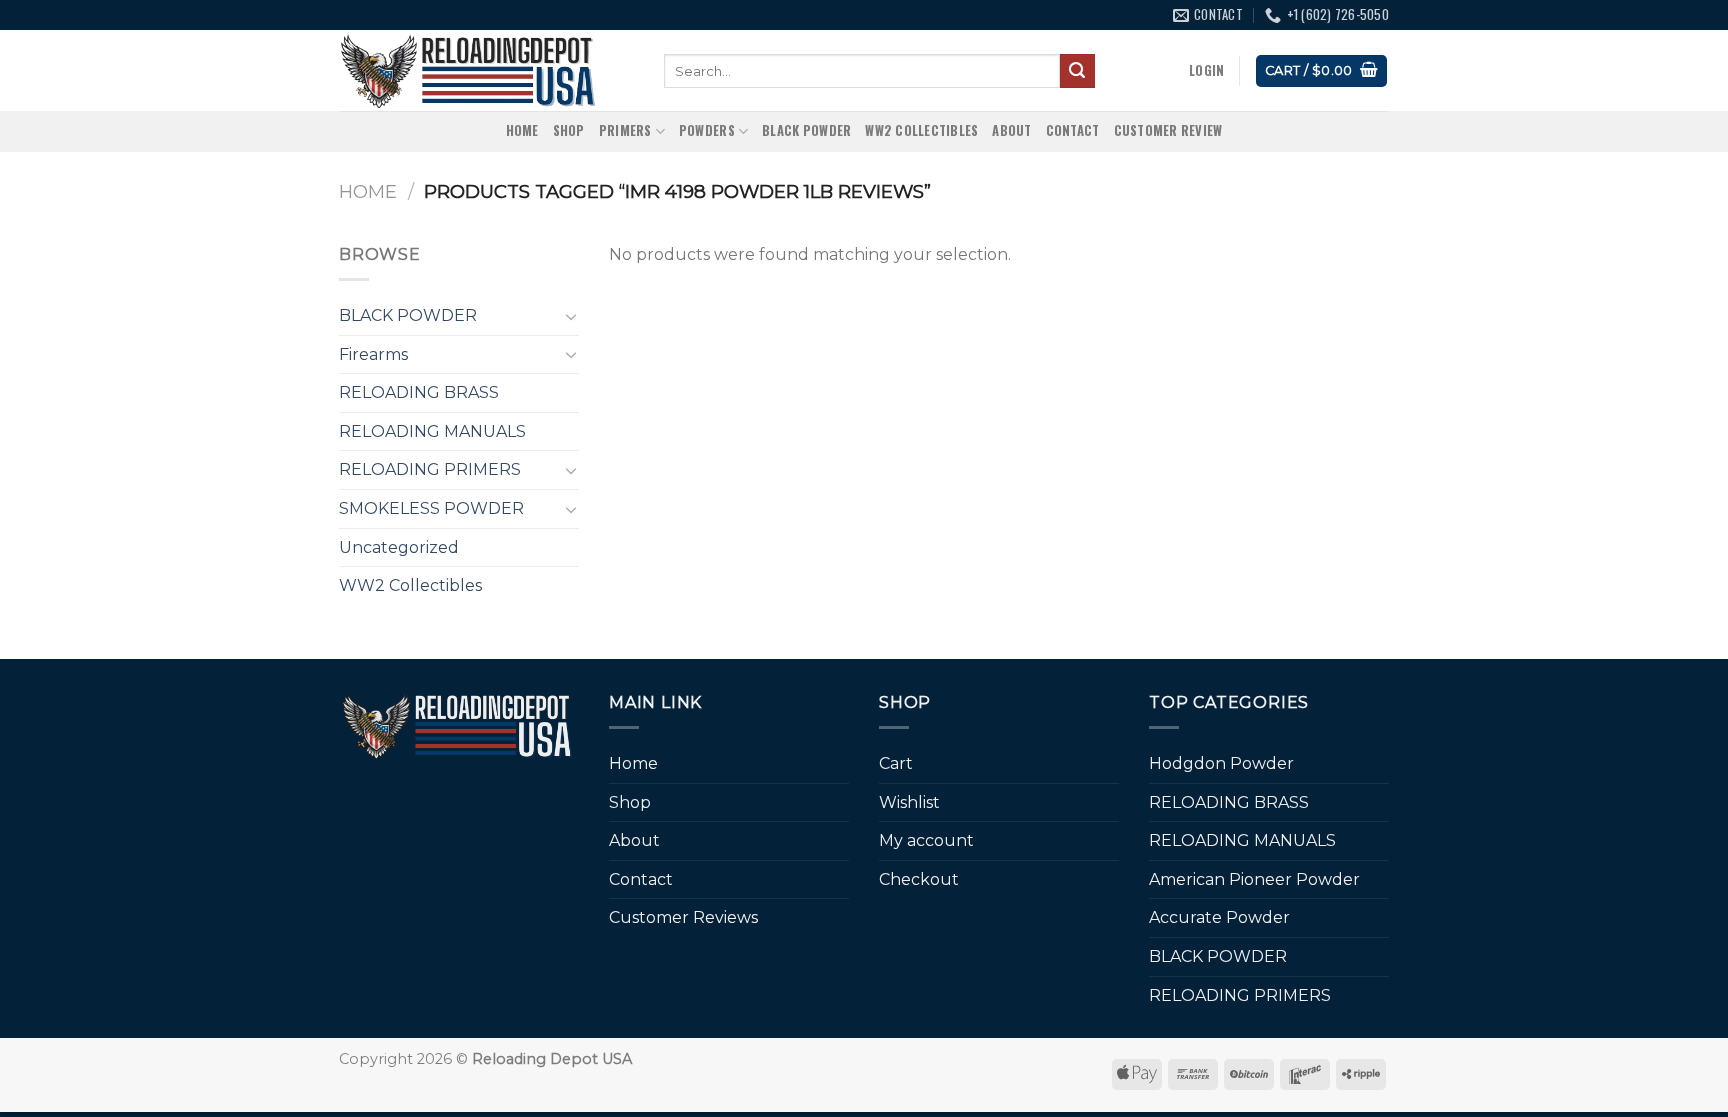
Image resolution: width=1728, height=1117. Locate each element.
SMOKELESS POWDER (431, 508)
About (1011, 130)
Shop (569, 130)
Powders (707, 130)
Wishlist (909, 802)
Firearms (373, 354)
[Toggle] (571, 316)
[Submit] (1077, 71)
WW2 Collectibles (921, 130)
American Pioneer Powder (1254, 879)
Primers (625, 130)
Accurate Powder (1219, 917)
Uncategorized (399, 547)
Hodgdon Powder (1221, 763)
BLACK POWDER (806, 130)
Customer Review (1168, 130)
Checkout (919, 879)
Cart (896, 763)
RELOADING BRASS (419, 392)
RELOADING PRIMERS (430, 469)
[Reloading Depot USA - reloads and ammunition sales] (486, 70)
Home (522, 130)
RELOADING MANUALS (432, 431)
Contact (1073, 130)
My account (926, 840)
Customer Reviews (683, 917)
